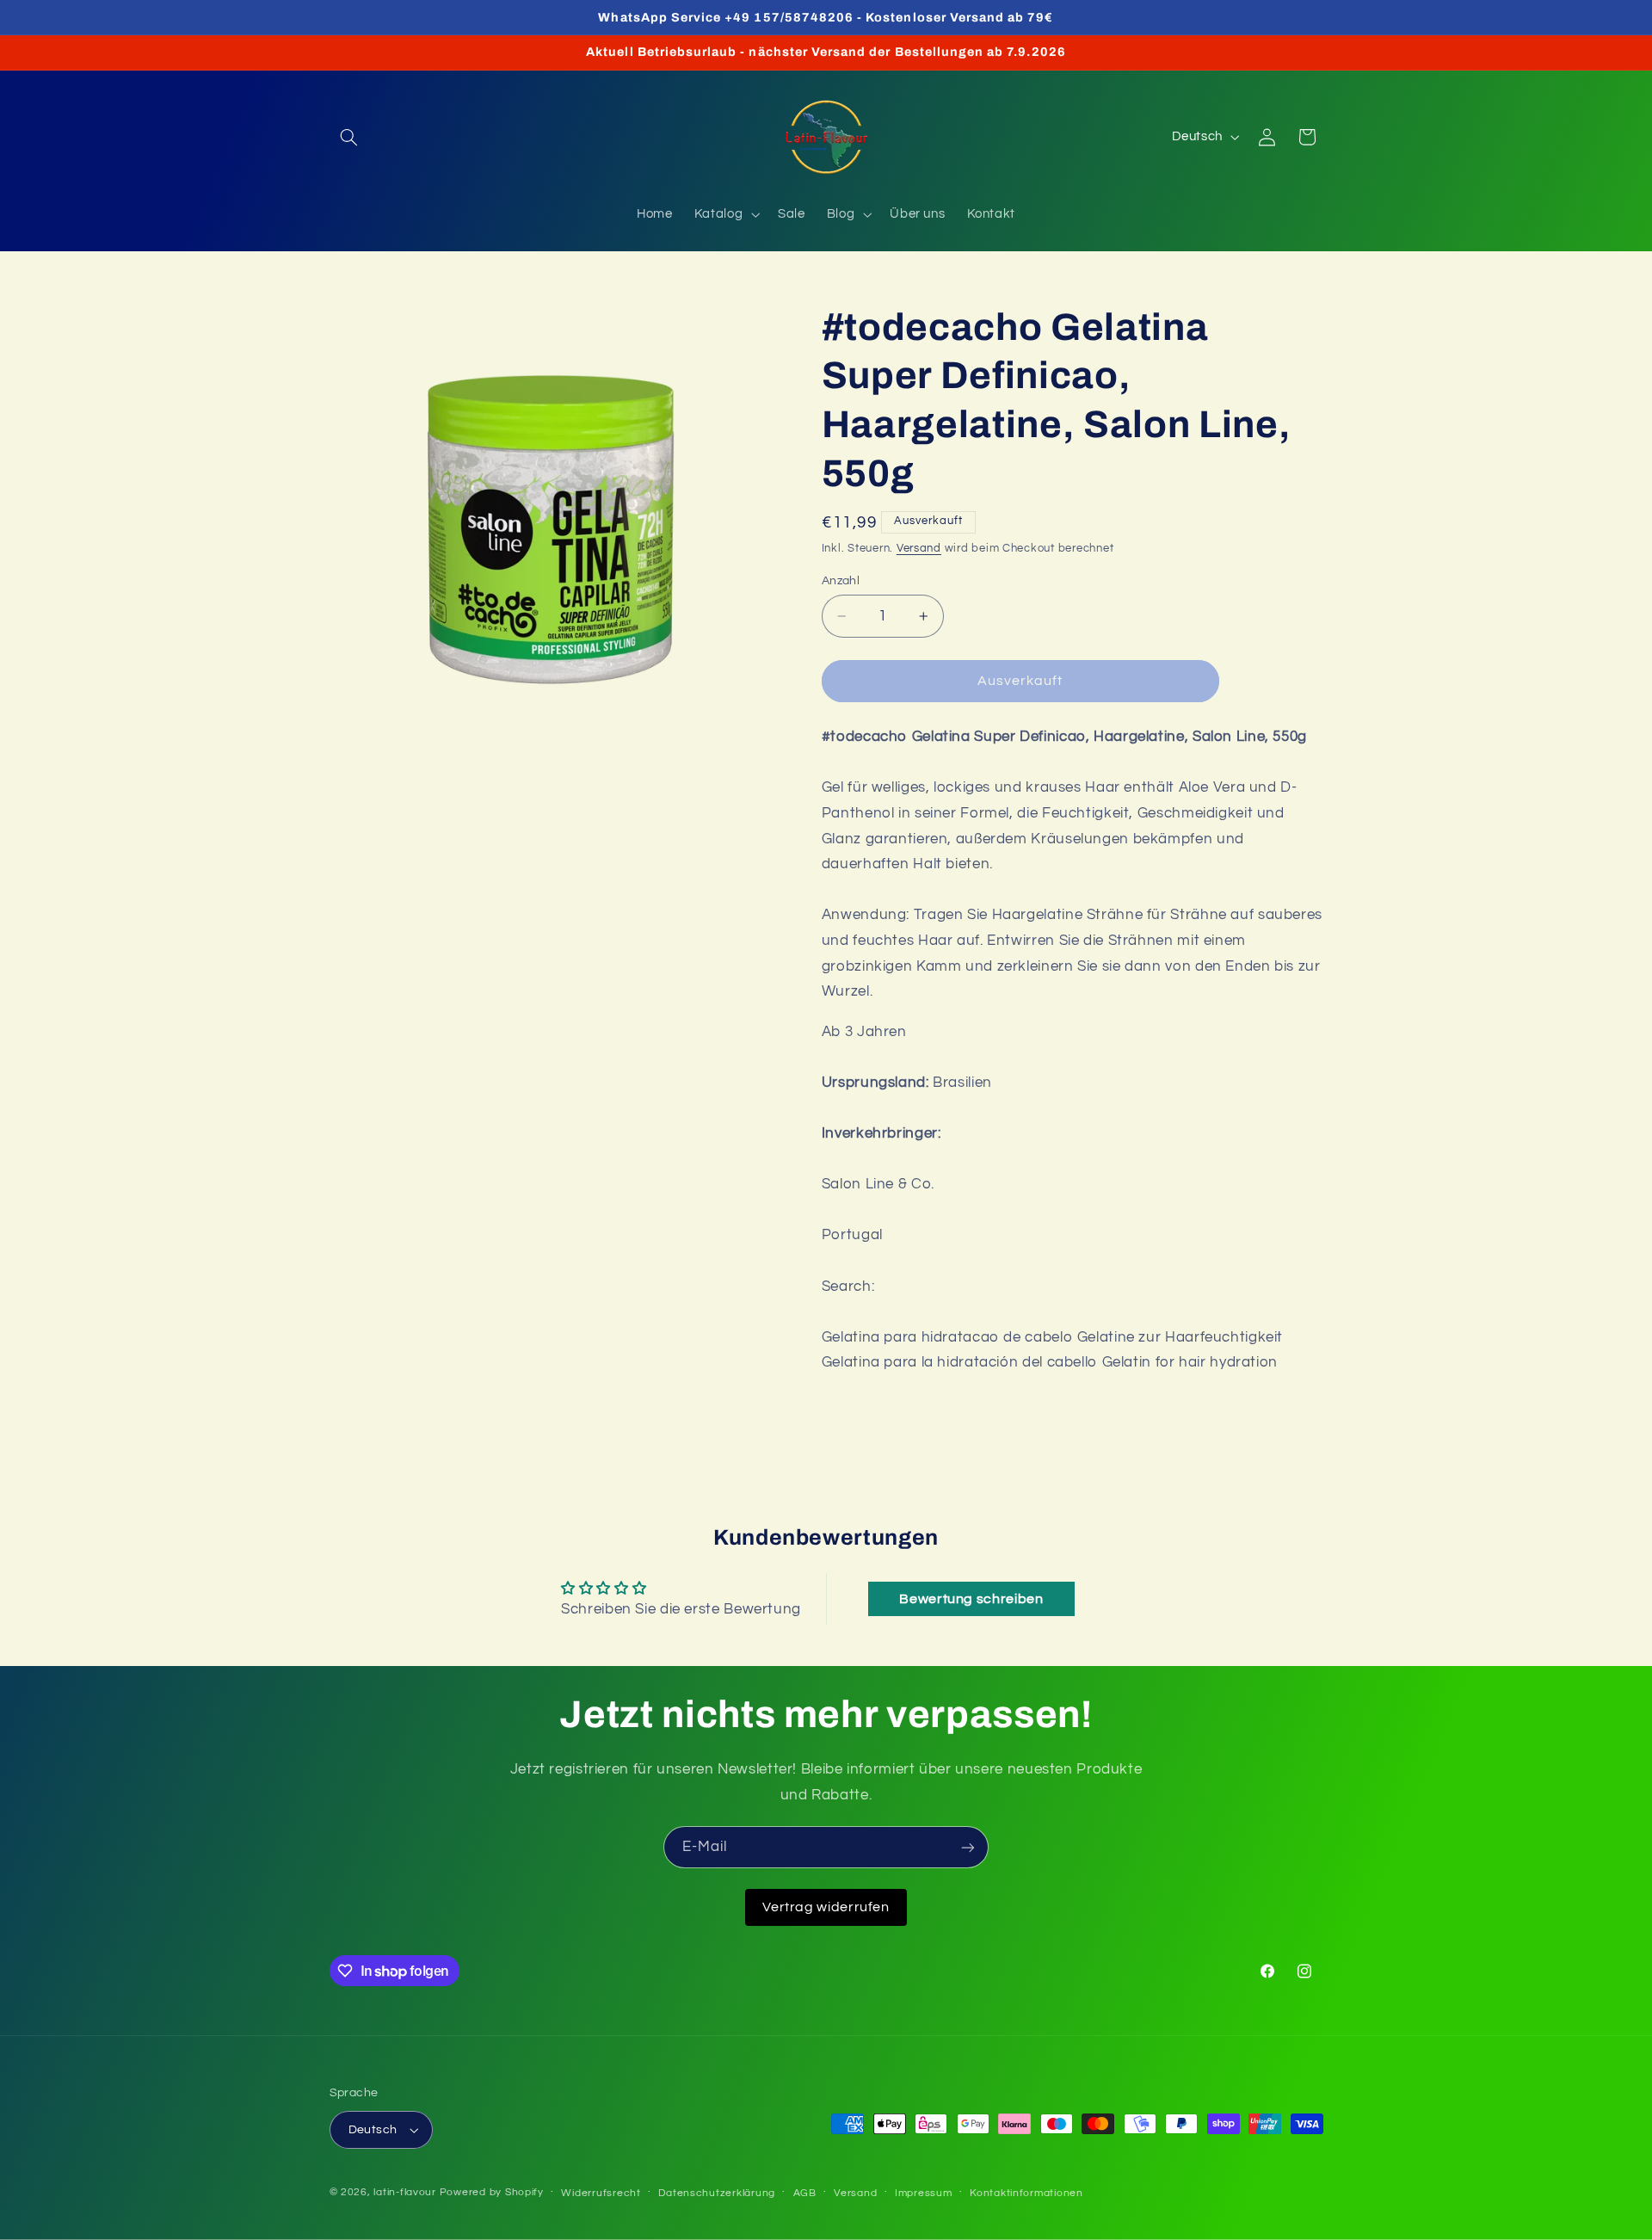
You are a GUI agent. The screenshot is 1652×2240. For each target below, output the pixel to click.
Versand (919, 549)
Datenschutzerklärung (717, 2193)
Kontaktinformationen (1026, 2193)
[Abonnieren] (968, 1847)
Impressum (924, 2193)
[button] (349, 137)
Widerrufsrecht (601, 2193)
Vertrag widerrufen (826, 1907)
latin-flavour (405, 2192)
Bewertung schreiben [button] (971, 1599)
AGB (805, 2193)
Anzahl (841, 581)
